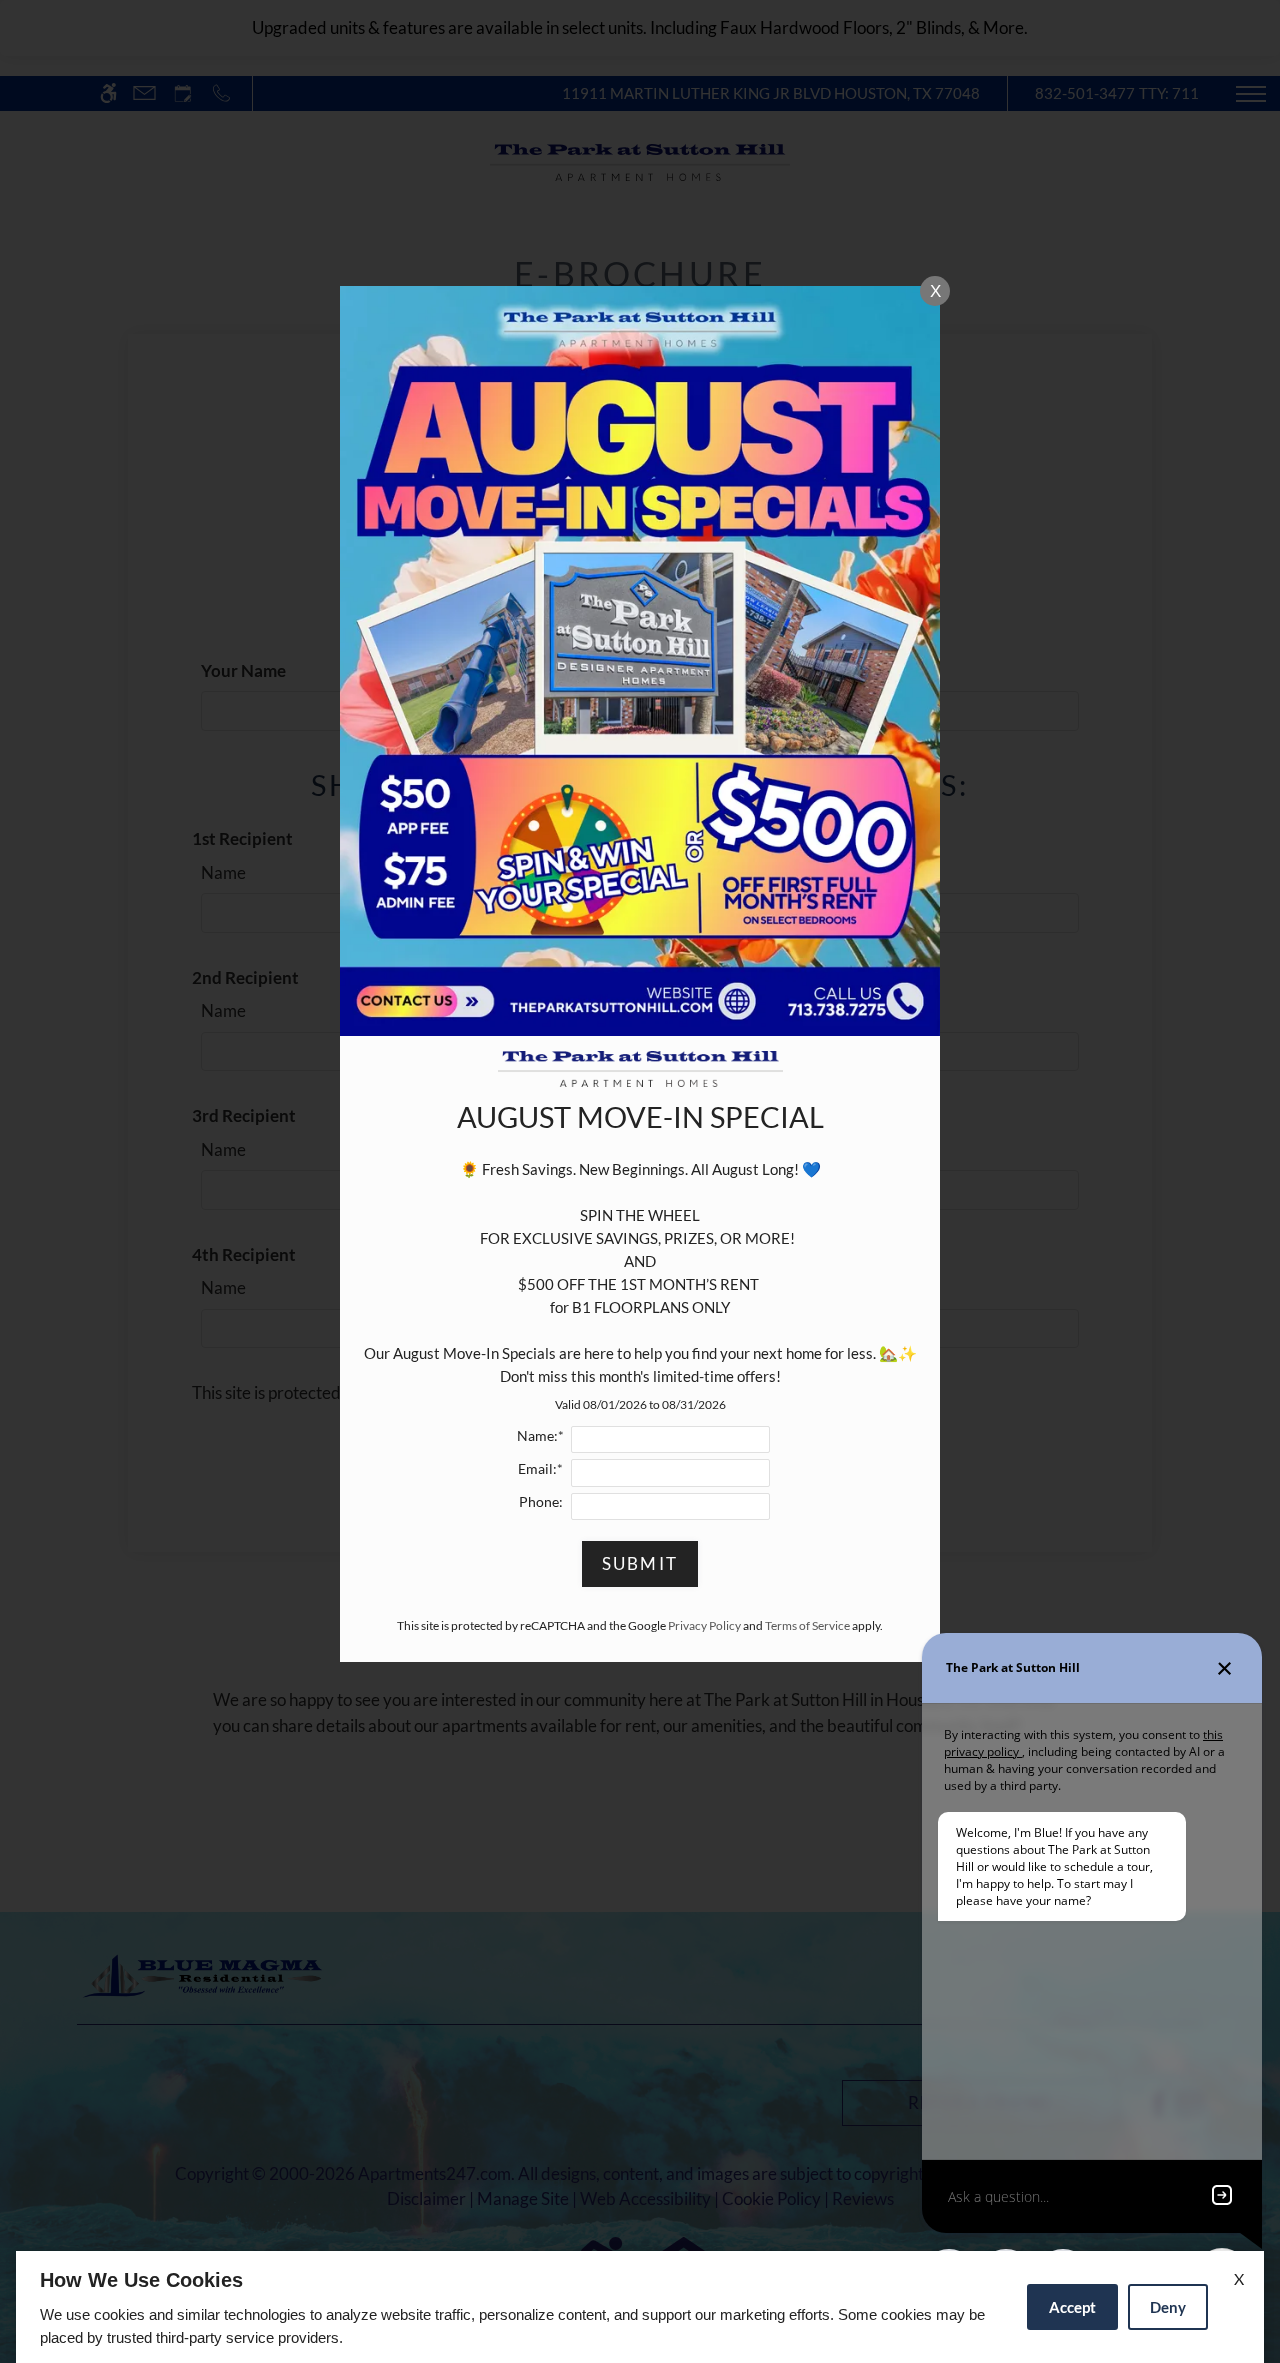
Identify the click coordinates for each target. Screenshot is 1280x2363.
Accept (1072, 2307)
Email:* (540, 1469)
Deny (1168, 2307)
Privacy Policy (704, 1625)
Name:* (540, 1436)
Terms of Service (807, 1625)
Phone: (541, 1502)
